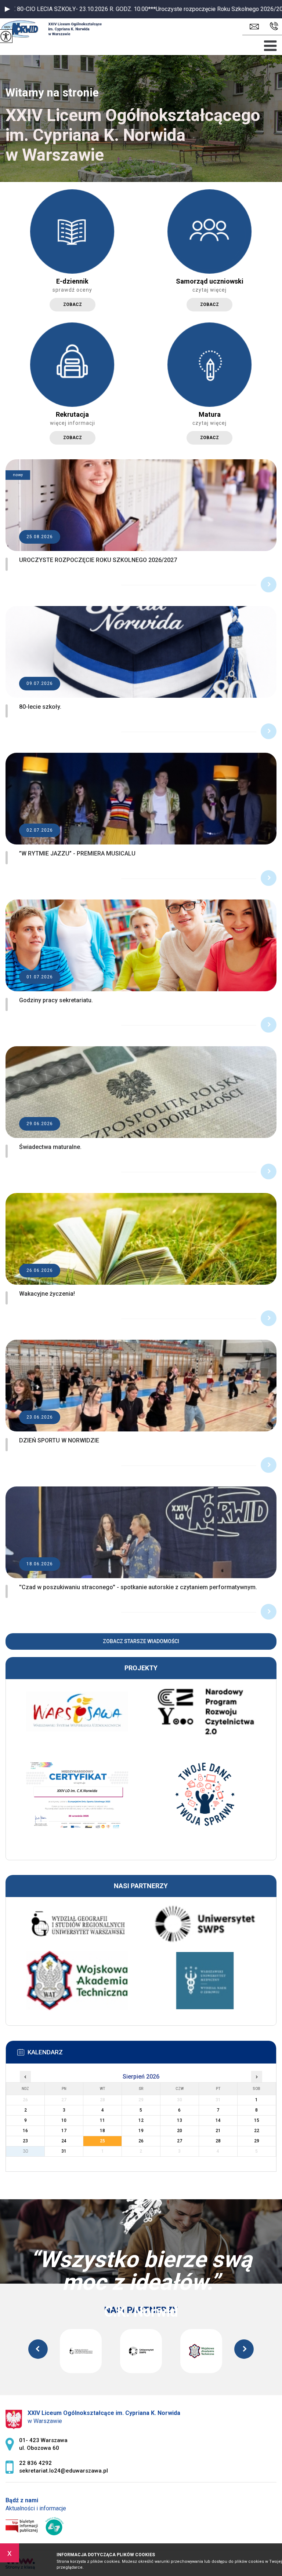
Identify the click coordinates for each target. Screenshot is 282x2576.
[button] (7, 9)
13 (180, 2120)
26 (141, 2141)
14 (218, 2120)
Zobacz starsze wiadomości (141, 1641)
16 (25, 2131)
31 (64, 2151)
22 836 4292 (272, 27)
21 (218, 2131)
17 (64, 2131)
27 (180, 2141)
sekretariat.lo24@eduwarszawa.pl (256, 27)
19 (141, 2131)
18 (102, 2131)
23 (25, 2141)
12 (141, 2120)
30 (25, 2151)
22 (257, 2131)
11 (102, 2120)
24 (64, 2141)
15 (257, 2120)
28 (218, 2141)
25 (102, 2141)
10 (64, 2120)
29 (257, 2141)
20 (180, 2131)
